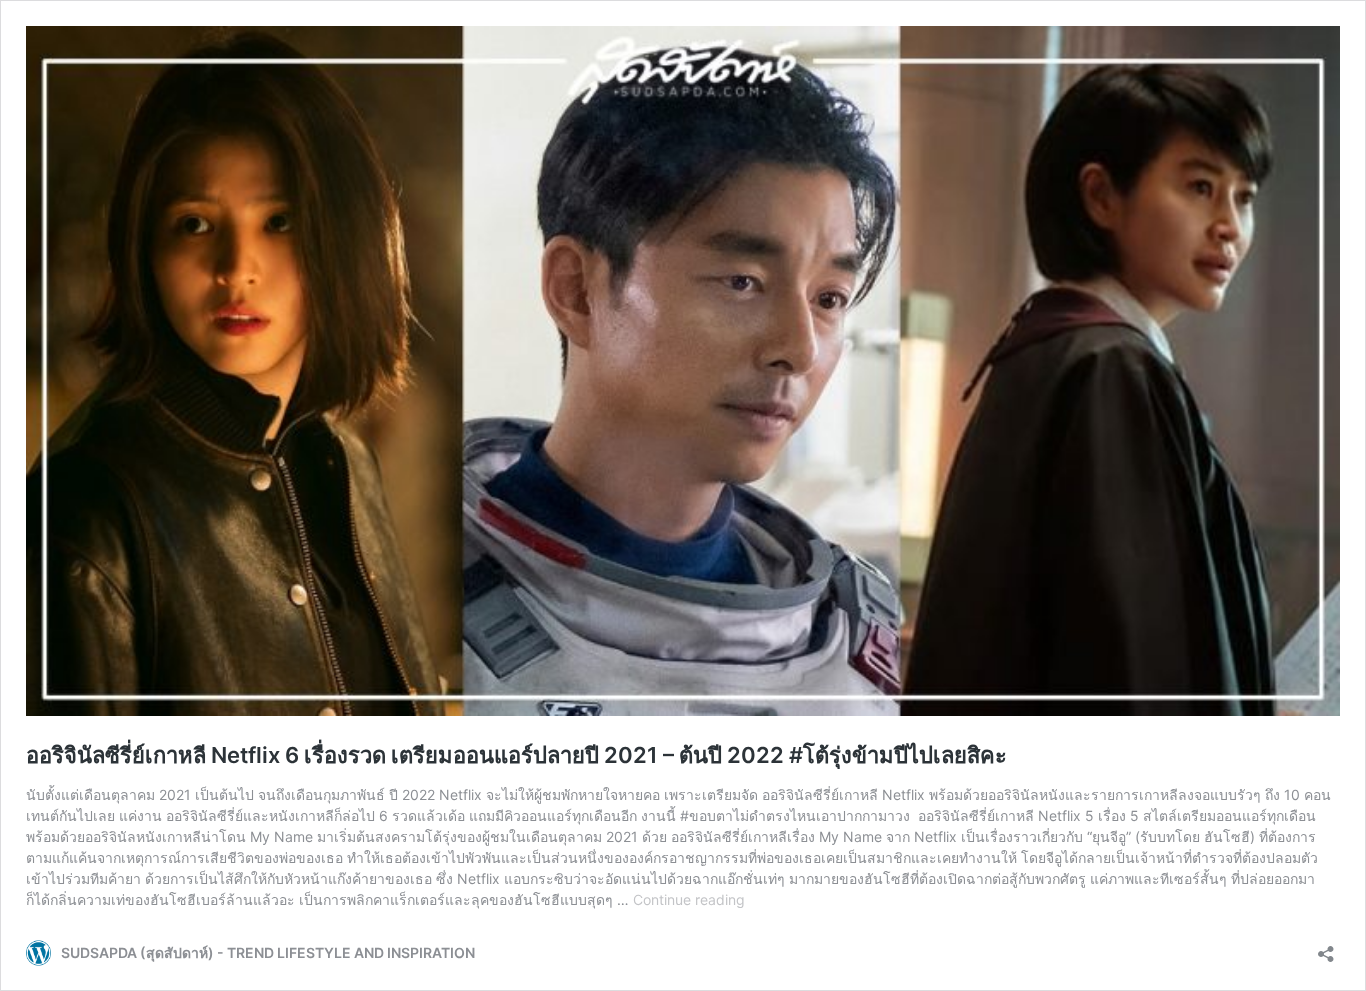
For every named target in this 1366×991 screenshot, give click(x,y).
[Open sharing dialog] (1326, 947)
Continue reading (689, 899)
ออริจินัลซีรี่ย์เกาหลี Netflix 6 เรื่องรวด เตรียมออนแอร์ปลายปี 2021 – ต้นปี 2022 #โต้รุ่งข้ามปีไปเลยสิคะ (516, 755)
